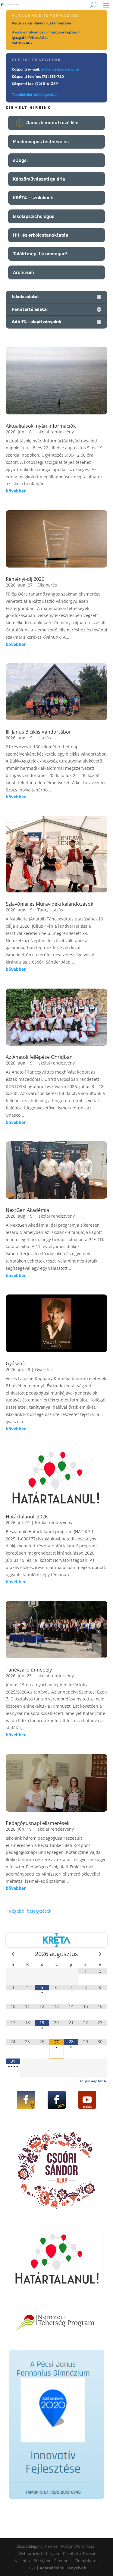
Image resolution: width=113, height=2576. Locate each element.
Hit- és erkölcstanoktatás (41, 235)
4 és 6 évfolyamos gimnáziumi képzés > (46, 32)
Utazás (44, 738)
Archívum (24, 272)
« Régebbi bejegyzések (28, 1911)
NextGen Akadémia (27, 1210)
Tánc (42, 910)
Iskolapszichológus (34, 216)
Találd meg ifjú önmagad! (40, 254)
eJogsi (20, 160)
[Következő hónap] (100, 1954)
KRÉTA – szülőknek (33, 198)
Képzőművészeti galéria (39, 179)
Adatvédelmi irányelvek (63, 2568)
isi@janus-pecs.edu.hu (60, 69)
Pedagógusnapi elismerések (38, 1823)
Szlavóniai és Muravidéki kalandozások (49, 904)
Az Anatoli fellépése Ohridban (39, 1057)
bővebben (16, 491)
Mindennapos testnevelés (41, 142)
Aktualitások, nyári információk (41, 426)
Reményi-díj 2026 (25, 579)
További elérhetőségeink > (34, 95)
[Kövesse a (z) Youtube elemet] (87, 2100)
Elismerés (47, 585)
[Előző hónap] (13, 1954)
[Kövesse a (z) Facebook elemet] (26, 2100)
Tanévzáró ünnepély (29, 1670)
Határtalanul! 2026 (27, 1517)
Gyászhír (16, 1363)
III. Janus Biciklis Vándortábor (38, 732)
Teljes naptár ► (93, 2081)
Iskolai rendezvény (55, 432)
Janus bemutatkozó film (52, 123)
